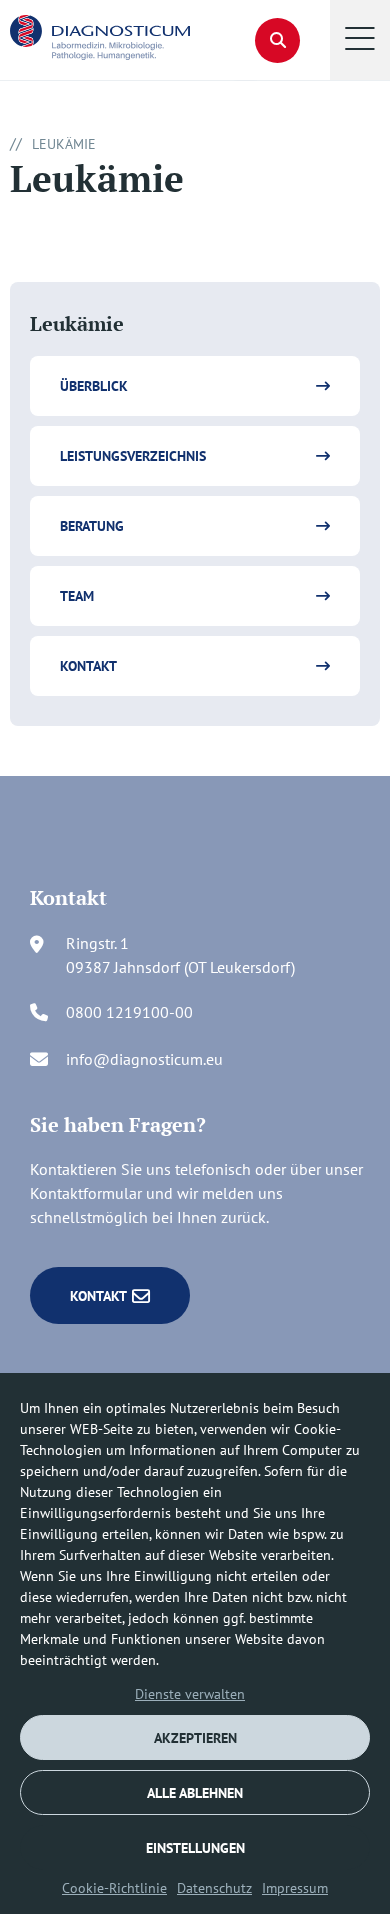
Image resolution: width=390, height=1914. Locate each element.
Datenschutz (214, 1888)
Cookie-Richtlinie (114, 1888)
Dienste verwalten (190, 1694)
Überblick (94, 386)
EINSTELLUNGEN (195, 1848)
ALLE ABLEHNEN (195, 1793)
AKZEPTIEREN (195, 1738)
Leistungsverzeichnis (133, 456)
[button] (360, 40)
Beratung (92, 526)
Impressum (295, 1888)
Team (77, 596)
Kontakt (88, 666)
